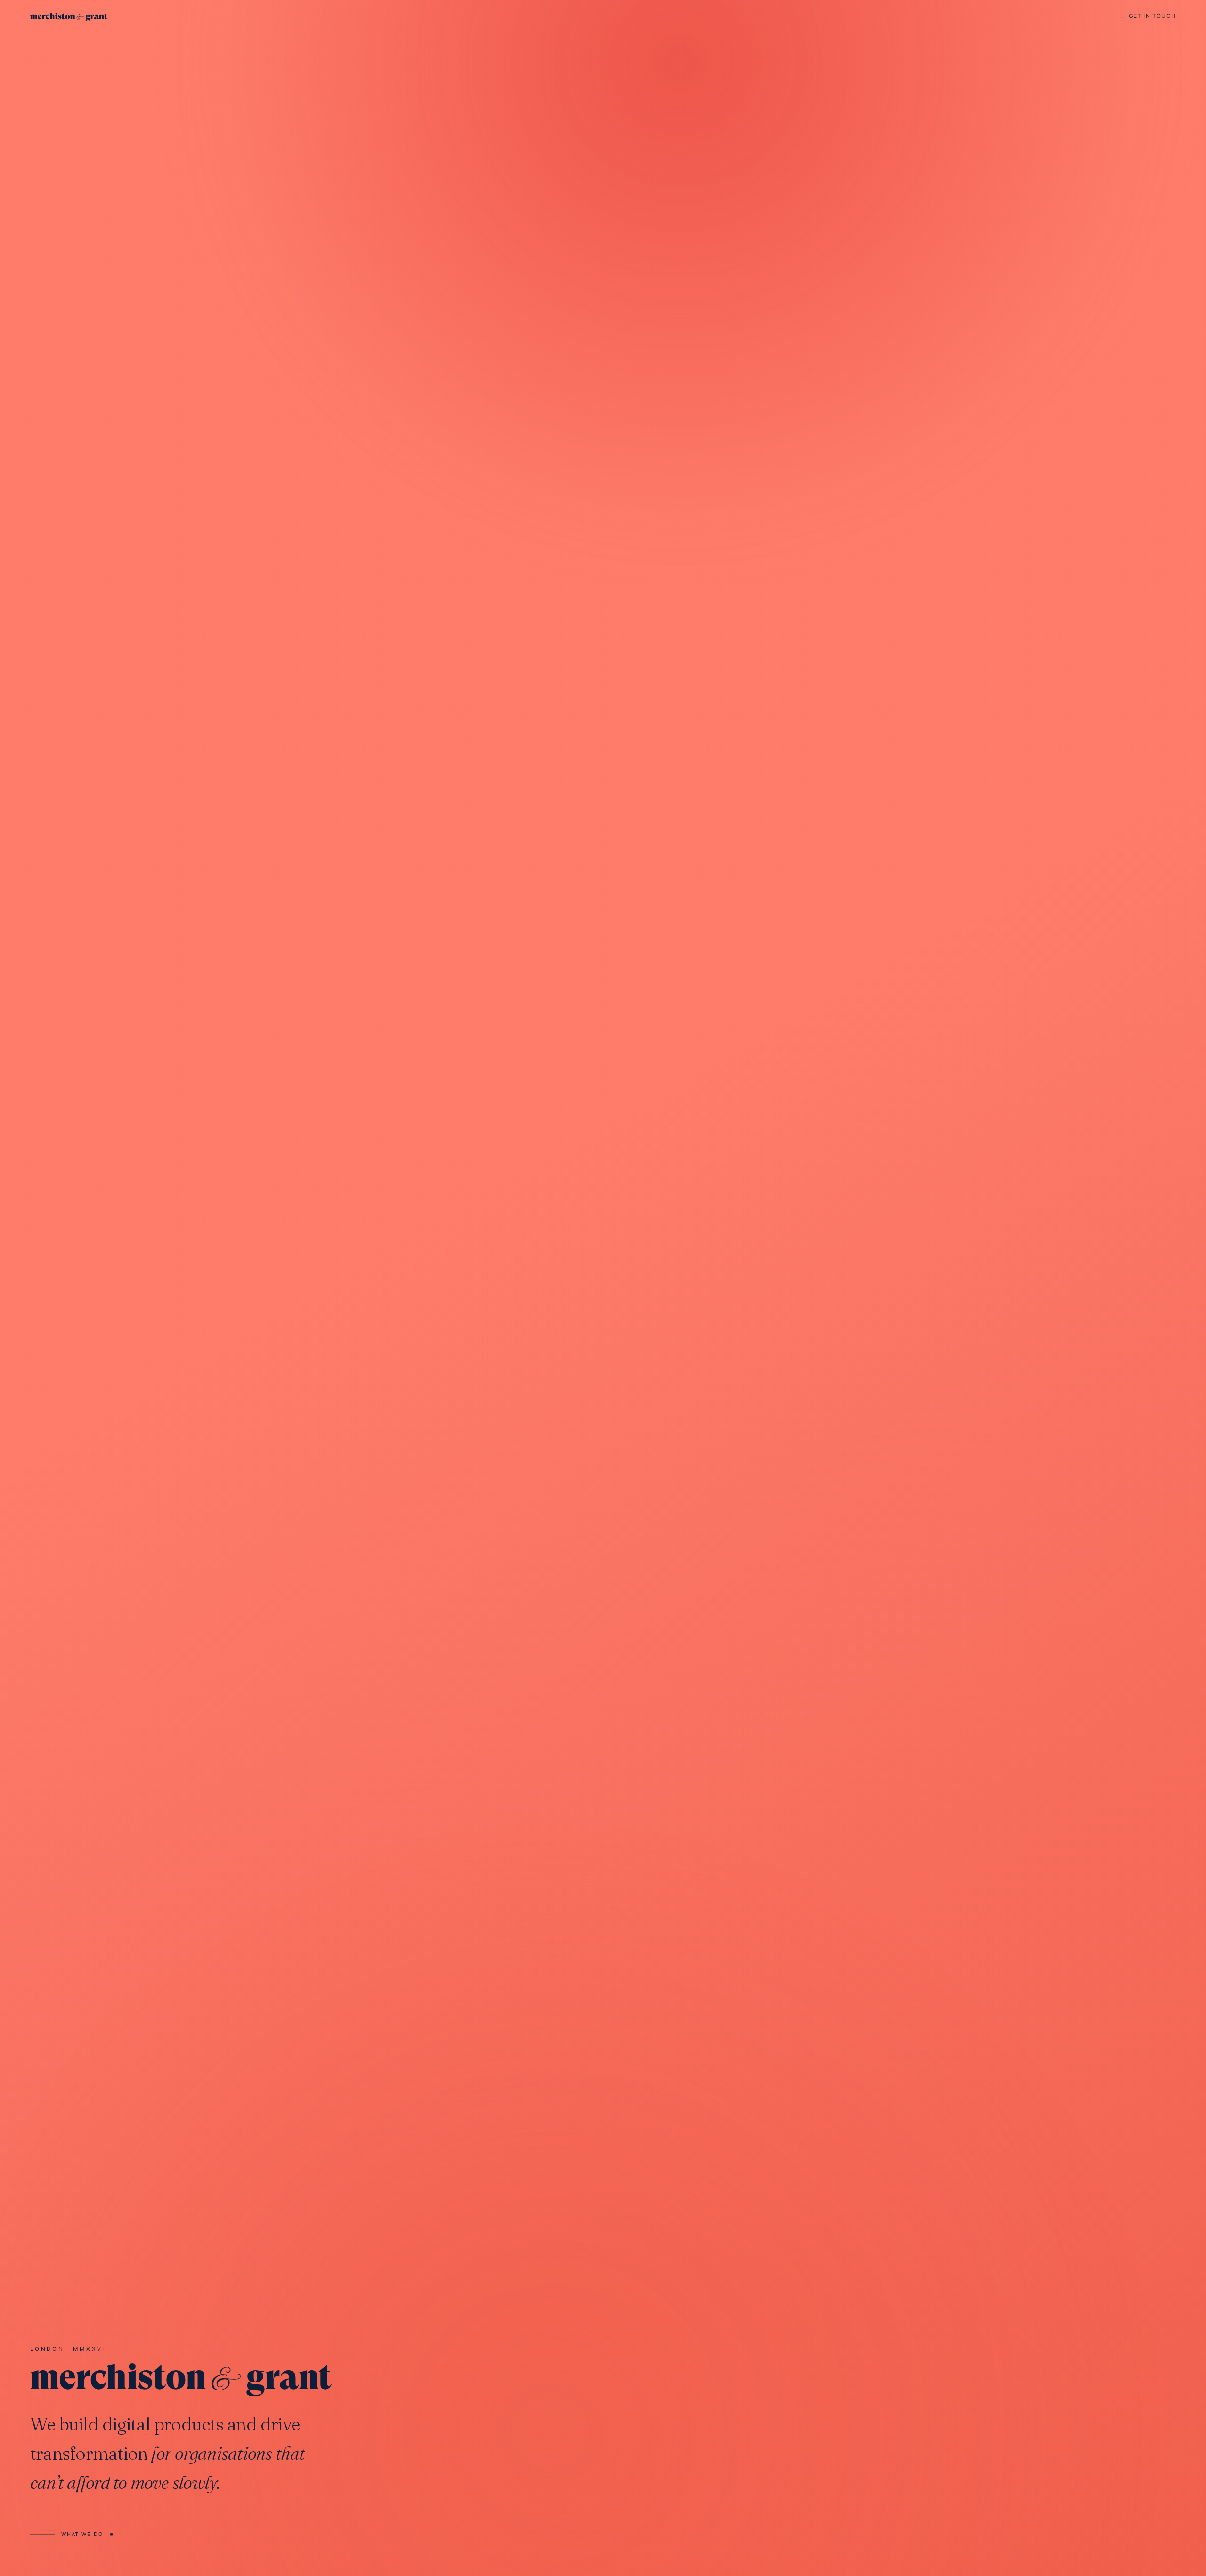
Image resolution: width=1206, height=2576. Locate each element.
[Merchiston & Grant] (69, 17)
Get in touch (1152, 16)
